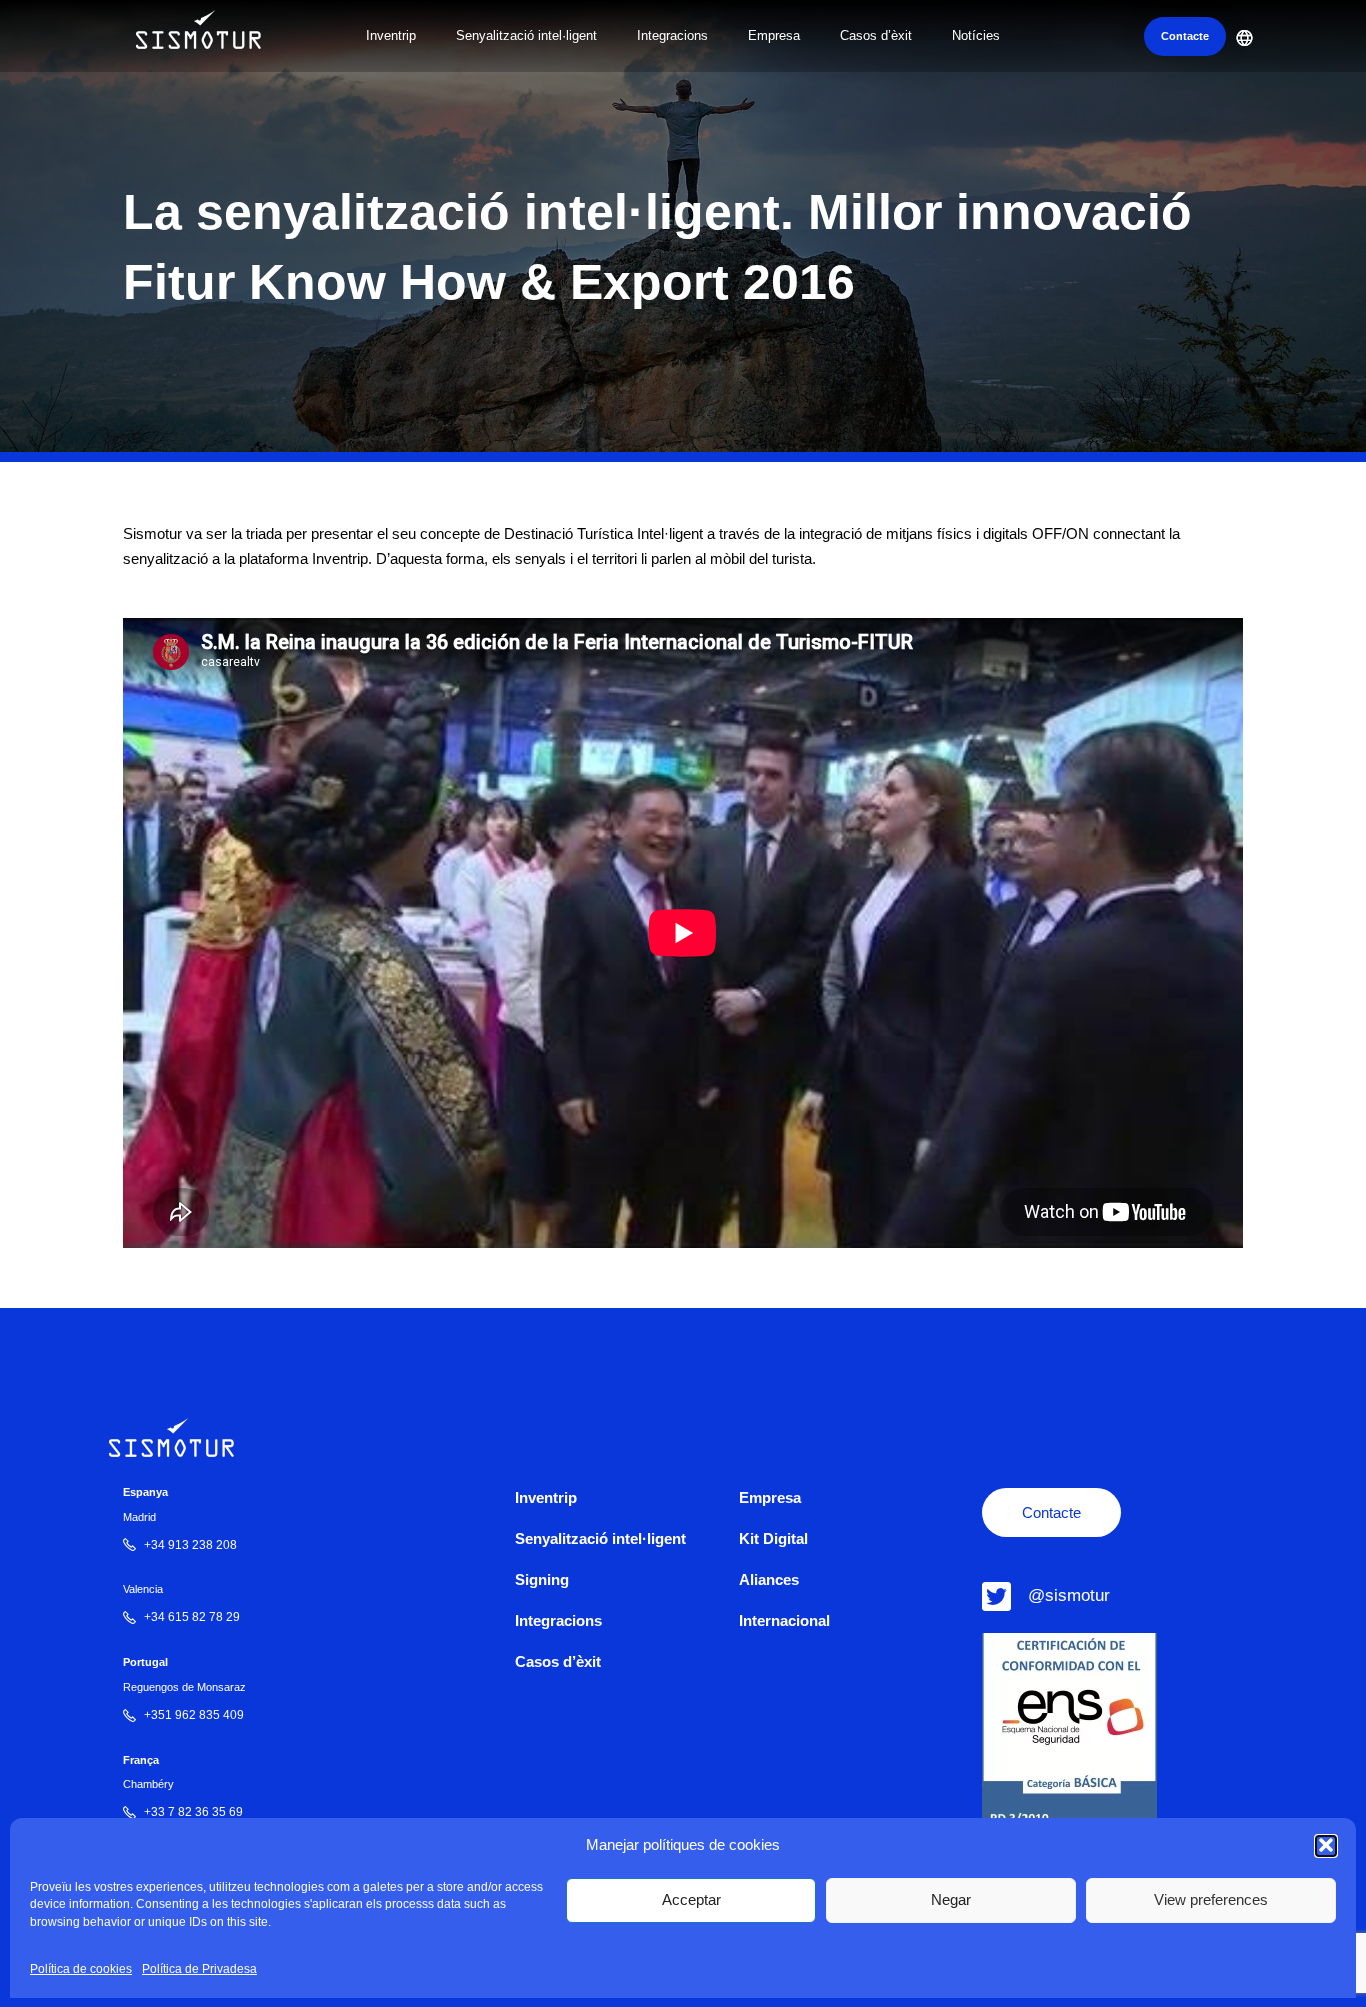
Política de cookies (81, 1969)
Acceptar (691, 1899)
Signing (542, 1579)
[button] (1326, 1845)
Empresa (774, 35)
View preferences (1211, 1899)
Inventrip (391, 35)
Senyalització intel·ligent (526, 35)
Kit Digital (773, 1538)
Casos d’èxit (876, 35)
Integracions (672, 35)
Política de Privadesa (199, 1969)
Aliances (769, 1579)
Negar (951, 1899)
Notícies (976, 35)
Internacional (784, 1620)
